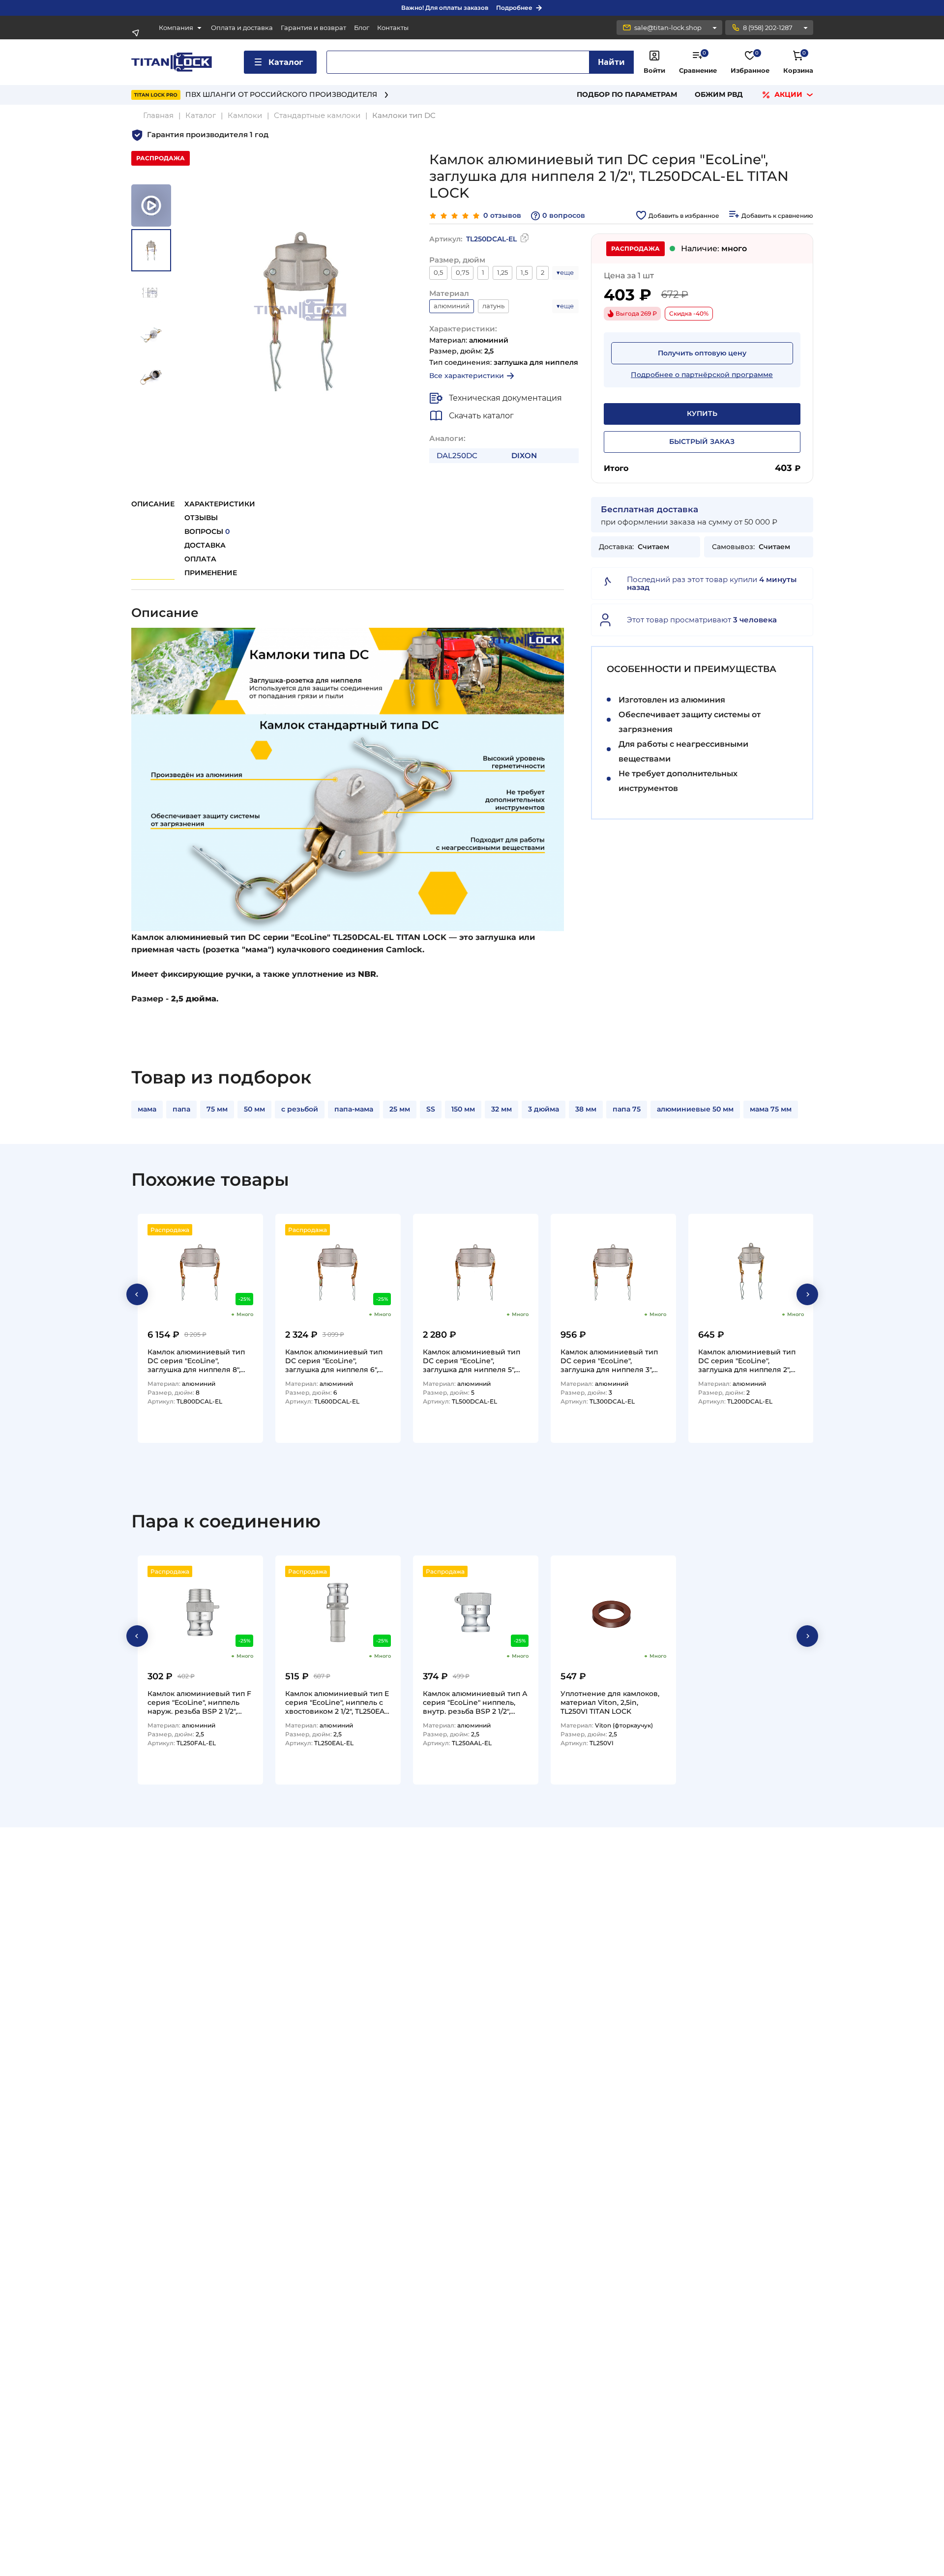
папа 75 (627, 1109)
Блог (362, 28)
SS (431, 1109)
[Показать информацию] (715, 28)
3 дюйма (544, 1109)
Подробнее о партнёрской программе (702, 375)
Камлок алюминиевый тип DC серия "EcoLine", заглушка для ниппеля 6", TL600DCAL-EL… (334, 1361)
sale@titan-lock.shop (668, 28)
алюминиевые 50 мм (695, 1109)
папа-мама (354, 1109)
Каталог (286, 62)
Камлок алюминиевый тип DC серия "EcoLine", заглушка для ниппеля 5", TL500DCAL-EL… (472, 1361)
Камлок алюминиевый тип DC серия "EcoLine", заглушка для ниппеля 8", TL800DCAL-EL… (196, 1361)
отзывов (502, 216)
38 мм (586, 1109)
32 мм (501, 1109)
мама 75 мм (771, 1109)
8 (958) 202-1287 (768, 28)
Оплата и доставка (242, 28)
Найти (611, 62)
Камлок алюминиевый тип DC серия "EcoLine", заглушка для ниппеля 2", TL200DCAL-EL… (747, 1361)
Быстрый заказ (702, 441)
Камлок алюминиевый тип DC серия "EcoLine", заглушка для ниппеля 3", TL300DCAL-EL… (609, 1361)
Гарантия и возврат (313, 28)
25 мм (400, 1109)
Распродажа (170, 1230)
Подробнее (514, 8)
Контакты (393, 28)
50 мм (254, 1109)
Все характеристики (467, 376)
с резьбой (300, 1109)
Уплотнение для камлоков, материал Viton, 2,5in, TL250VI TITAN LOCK (610, 1702)
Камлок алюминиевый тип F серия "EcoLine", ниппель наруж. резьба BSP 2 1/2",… (199, 1702)
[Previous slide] (137, 1294)
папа (181, 1109)
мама (147, 1109)
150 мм (463, 1109)
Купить (702, 413)
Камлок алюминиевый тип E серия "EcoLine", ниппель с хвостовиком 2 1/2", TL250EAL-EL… (338, 1702)
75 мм (217, 1109)
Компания (176, 28)
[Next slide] (807, 1294)
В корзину (231, 1432)
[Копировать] (525, 239)
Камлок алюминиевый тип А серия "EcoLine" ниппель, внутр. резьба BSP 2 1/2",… (475, 1702)
